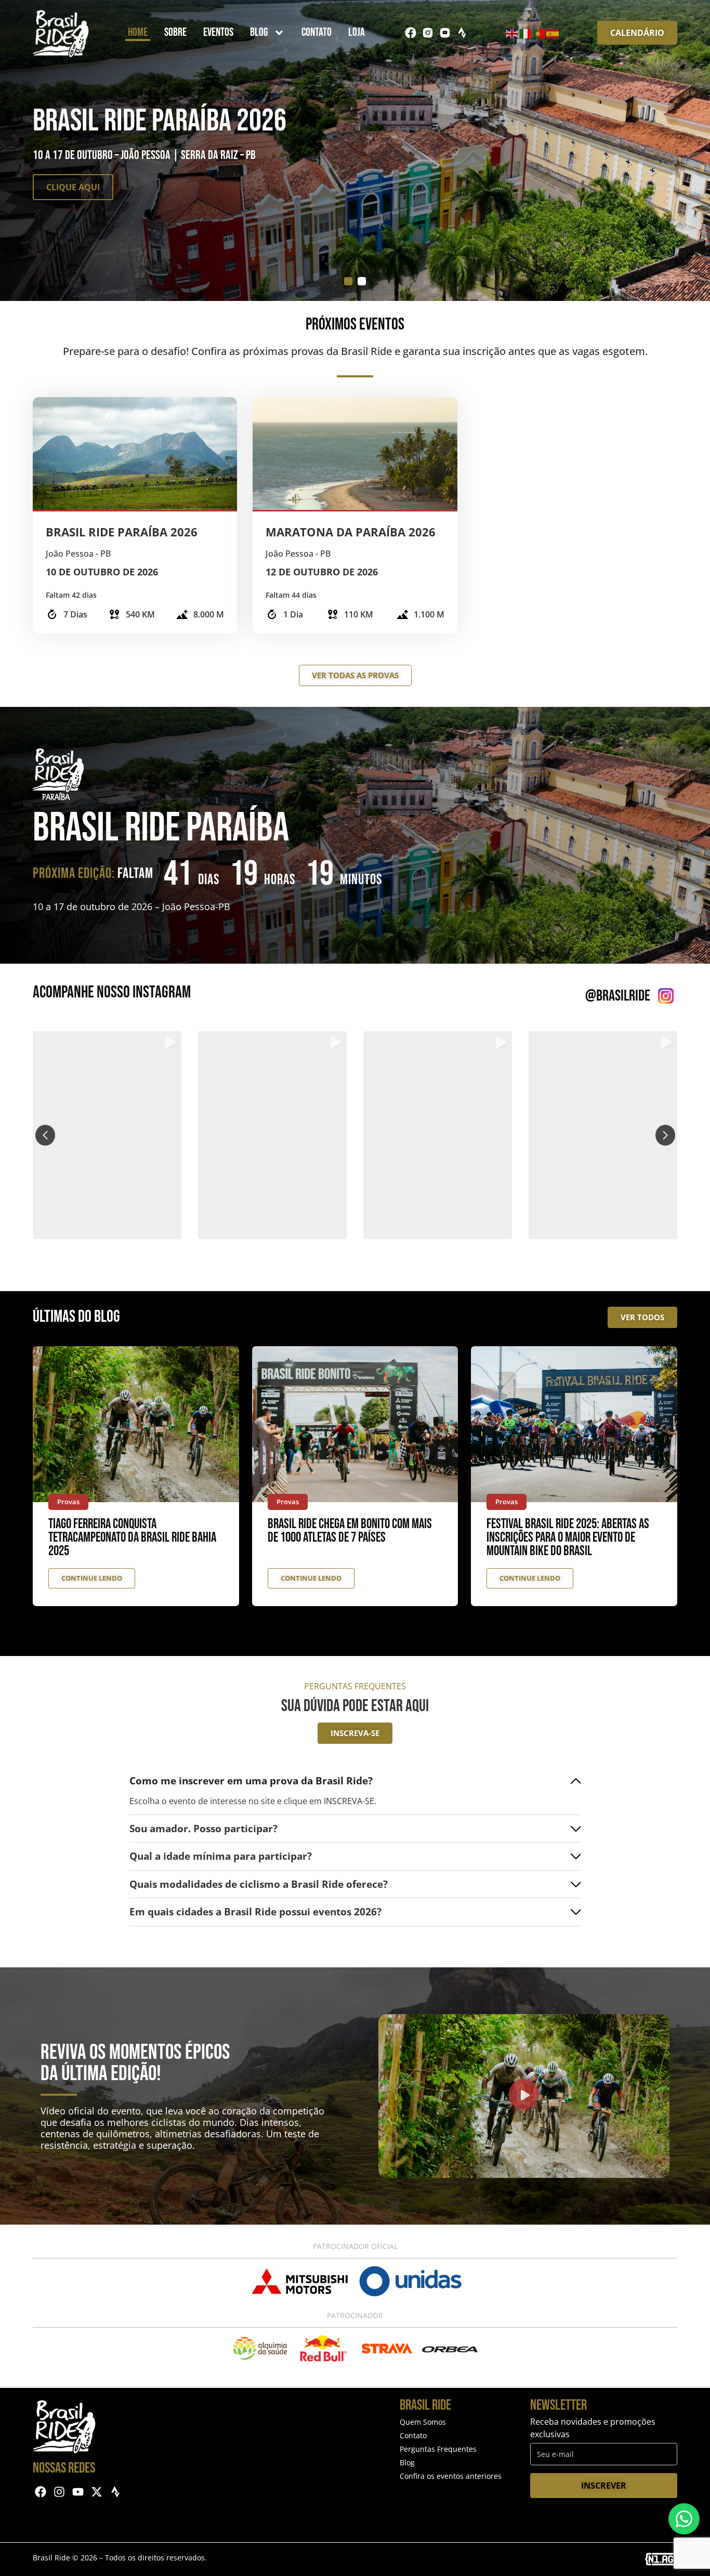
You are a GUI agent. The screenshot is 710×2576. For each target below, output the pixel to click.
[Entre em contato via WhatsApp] (684, 2519)
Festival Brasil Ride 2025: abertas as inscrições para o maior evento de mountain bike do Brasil (568, 1538)
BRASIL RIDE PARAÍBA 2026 (122, 532)
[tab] (348, 281)
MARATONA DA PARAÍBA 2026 (351, 532)
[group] (107, 1135)
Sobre (175, 32)
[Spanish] (553, 33)
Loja (357, 32)
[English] (512, 33)
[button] (355, 1232)
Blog (259, 32)
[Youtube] (78, 2492)
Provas (68, 1502)
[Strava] (462, 33)
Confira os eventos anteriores (451, 2476)
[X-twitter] (96, 2492)
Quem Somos (423, 2422)
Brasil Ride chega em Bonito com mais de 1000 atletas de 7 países (350, 1531)
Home (138, 32)
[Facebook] (411, 33)
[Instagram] (60, 2492)
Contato (317, 32)
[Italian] (526, 33)
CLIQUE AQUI (73, 187)
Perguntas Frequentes (438, 2449)
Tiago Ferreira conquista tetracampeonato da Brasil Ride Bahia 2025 (132, 1538)
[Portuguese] (540, 33)
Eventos (218, 32)
